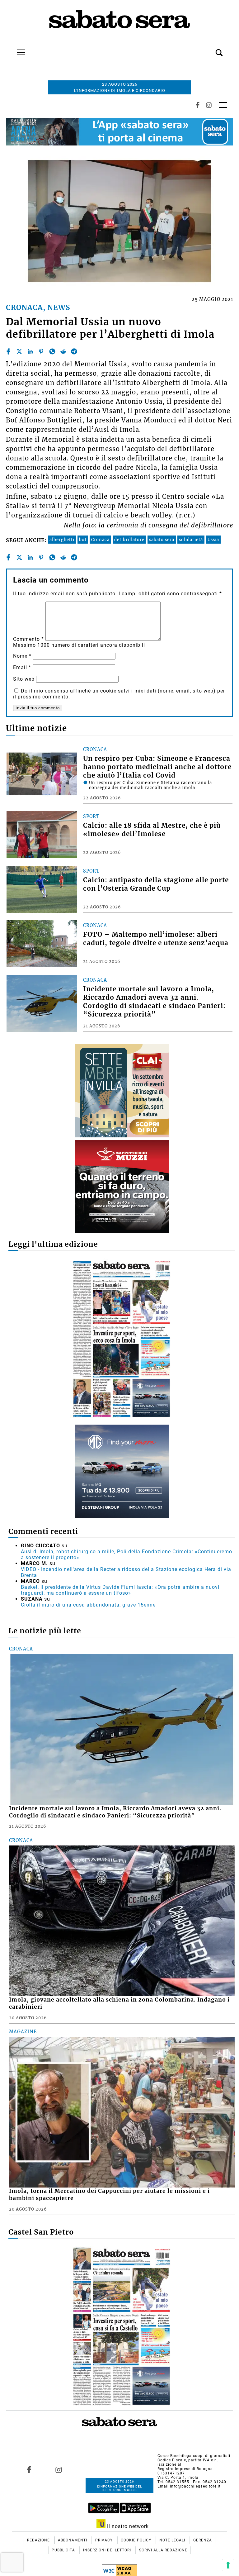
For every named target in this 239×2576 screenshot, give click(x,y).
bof (83, 540)
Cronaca (100, 540)
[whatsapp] (52, 351)
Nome (22, 656)
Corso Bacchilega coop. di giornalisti (194, 2456)
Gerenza (203, 2540)
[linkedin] (30, 351)
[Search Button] (210, 49)
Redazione (39, 2540)
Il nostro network (127, 2526)
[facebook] (8, 351)
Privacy (105, 2540)
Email (22, 667)
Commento (28, 639)
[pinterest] (41, 351)
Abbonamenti (73, 2540)
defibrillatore (129, 540)
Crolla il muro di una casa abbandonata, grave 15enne (88, 1605)
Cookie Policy (137, 2540)
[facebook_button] (198, 105)
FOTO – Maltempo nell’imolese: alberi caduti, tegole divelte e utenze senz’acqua (156, 939)
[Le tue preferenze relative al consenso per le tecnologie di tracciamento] (228, 2565)
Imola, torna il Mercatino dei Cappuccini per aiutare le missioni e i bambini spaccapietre (109, 2195)
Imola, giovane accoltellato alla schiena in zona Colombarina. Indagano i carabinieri (119, 2003)
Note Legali (173, 2540)
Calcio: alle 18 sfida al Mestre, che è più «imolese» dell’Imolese (152, 830)
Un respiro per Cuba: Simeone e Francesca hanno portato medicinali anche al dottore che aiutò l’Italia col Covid (157, 767)
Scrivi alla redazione (163, 2550)
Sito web (24, 679)
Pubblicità (64, 2550)
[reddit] (63, 351)
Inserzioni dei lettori (108, 2550)
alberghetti (62, 540)
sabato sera (162, 540)
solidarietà (191, 540)
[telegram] (74, 351)
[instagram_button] (209, 105)
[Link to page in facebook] (29, 2470)
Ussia (213, 540)
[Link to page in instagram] (59, 2470)
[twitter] (19, 351)
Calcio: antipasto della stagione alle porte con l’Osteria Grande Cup (156, 884)
